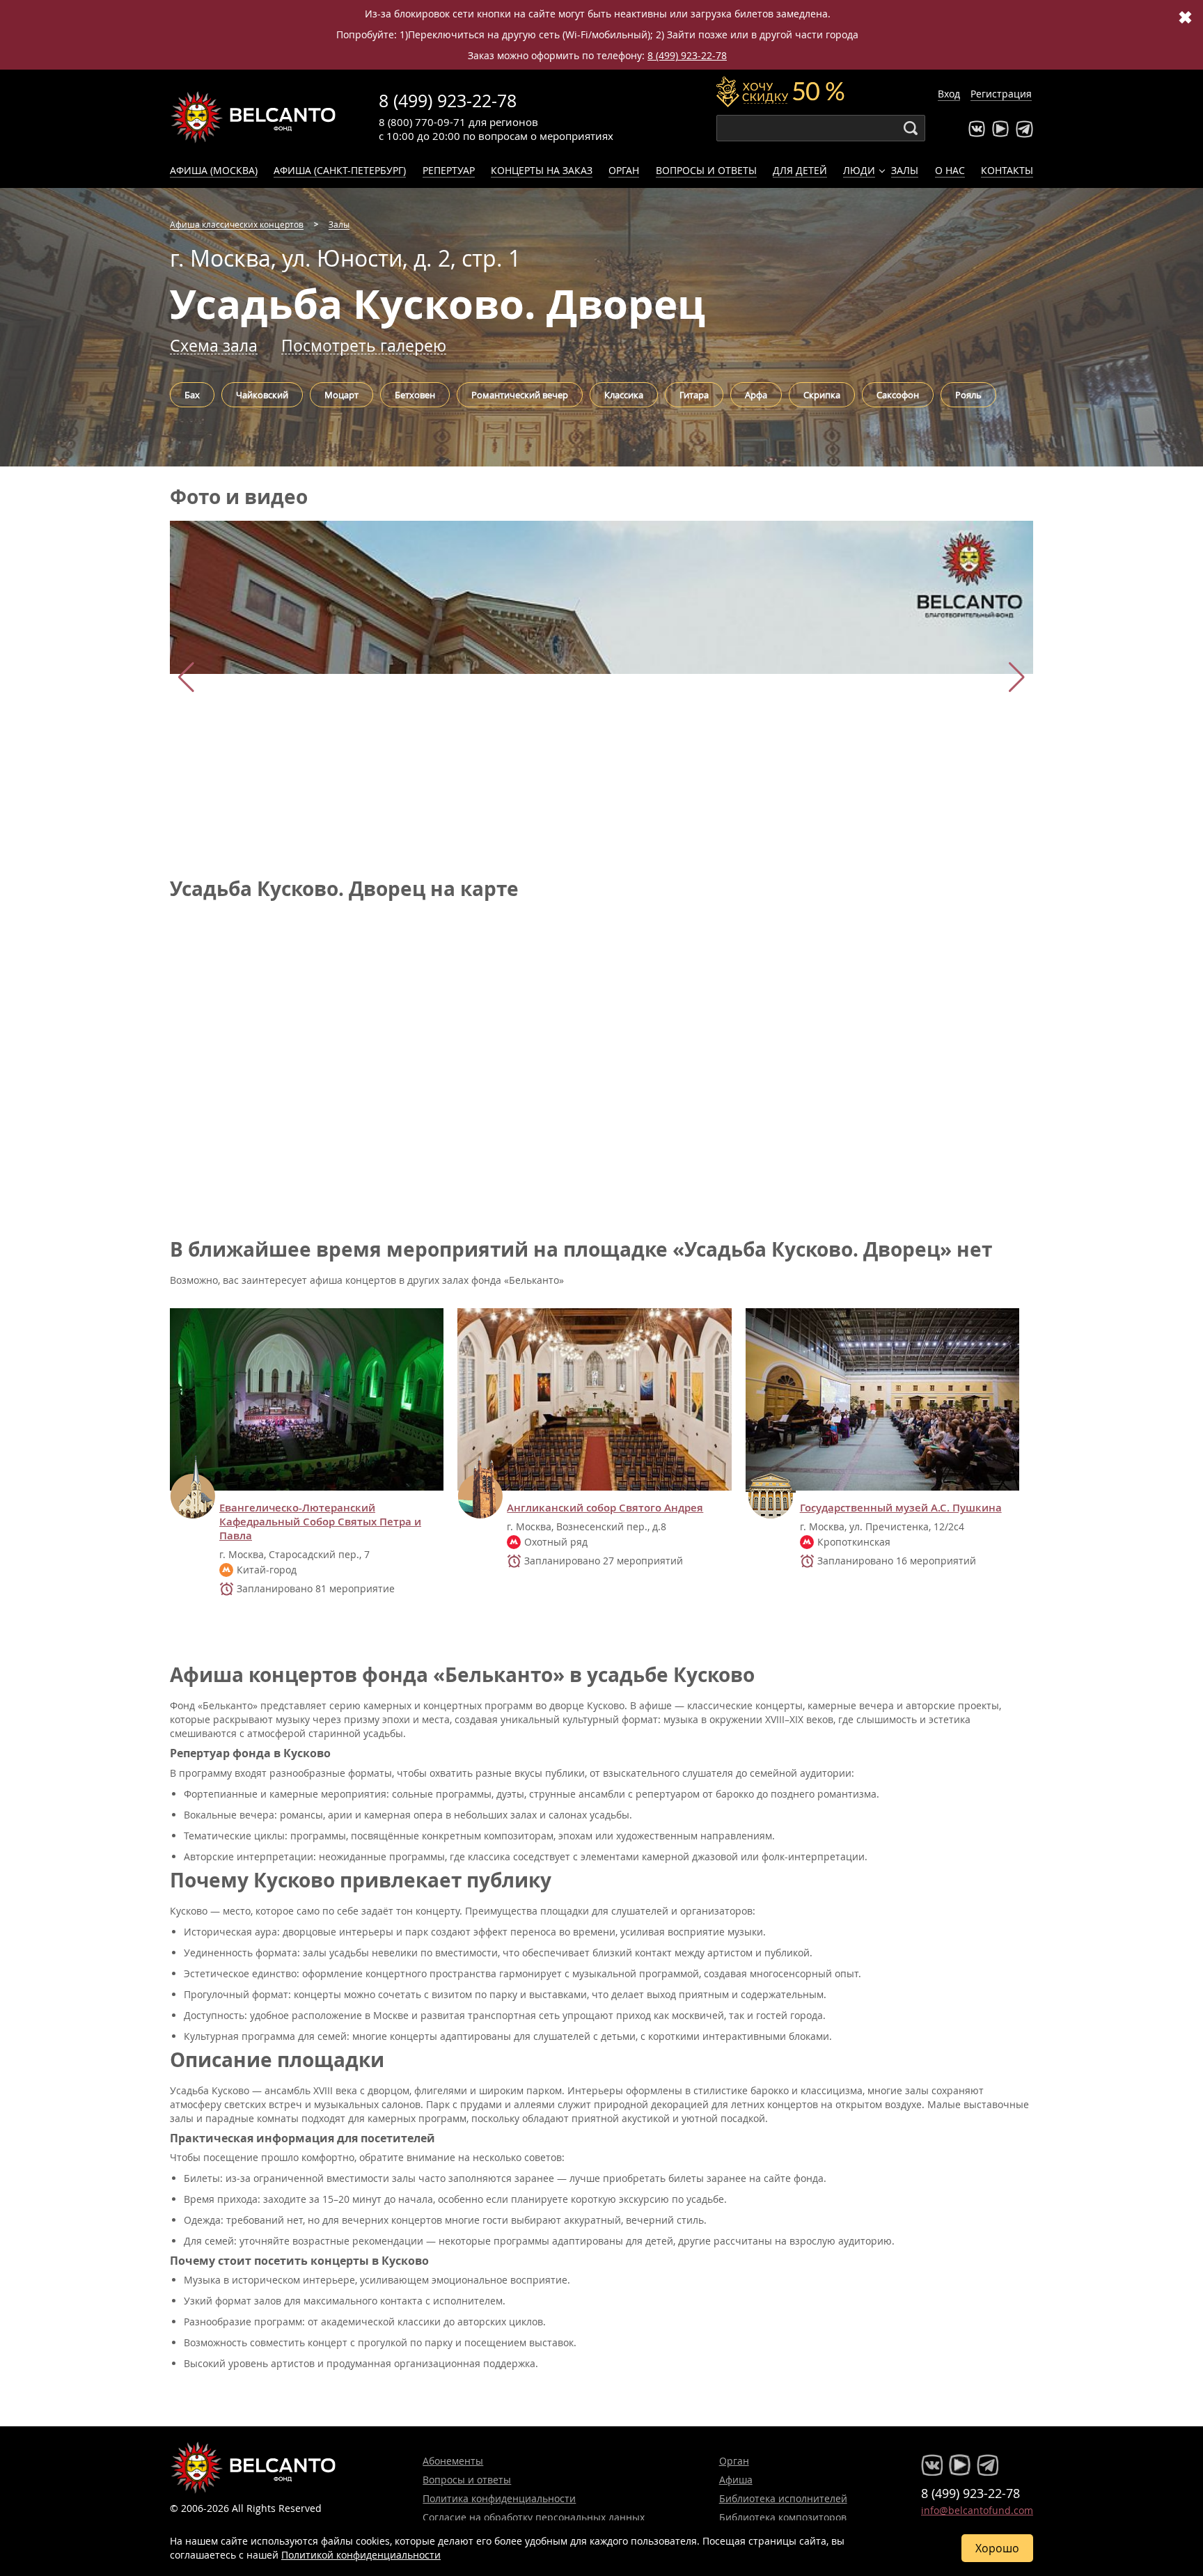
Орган (624, 170)
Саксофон (898, 395)
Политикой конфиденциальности (361, 2555)
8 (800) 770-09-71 (422, 122)
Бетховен (415, 395)
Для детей (800, 170)
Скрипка (822, 395)
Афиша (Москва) (214, 170)
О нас (950, 170)
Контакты (1007, 170)
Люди (859, 170)
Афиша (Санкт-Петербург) (340, 170)
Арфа (756, 395)
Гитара (694, 395)
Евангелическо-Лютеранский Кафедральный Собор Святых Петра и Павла (320, 1522)
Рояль (968, 395)
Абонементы (453, 2461)
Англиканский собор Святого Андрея (605, 1508)
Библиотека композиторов (783, 2517)
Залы (905, 170)
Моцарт (341, 395)
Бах (192, 395)
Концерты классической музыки (253, 117)
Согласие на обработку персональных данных (534, 2517)
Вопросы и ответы (706, 170)
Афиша (736, 2480)
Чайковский (262, 395)
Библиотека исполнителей (783, 2498)
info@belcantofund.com (977, 2510)
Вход (949, 94)
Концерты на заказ (542, 170)
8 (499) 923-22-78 (687, 55)
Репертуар (449, 170)
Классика (624, 395)
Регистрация (1001, 94)
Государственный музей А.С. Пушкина (901, 1508)
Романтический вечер (520, 395)
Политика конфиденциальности (499, 2498)
